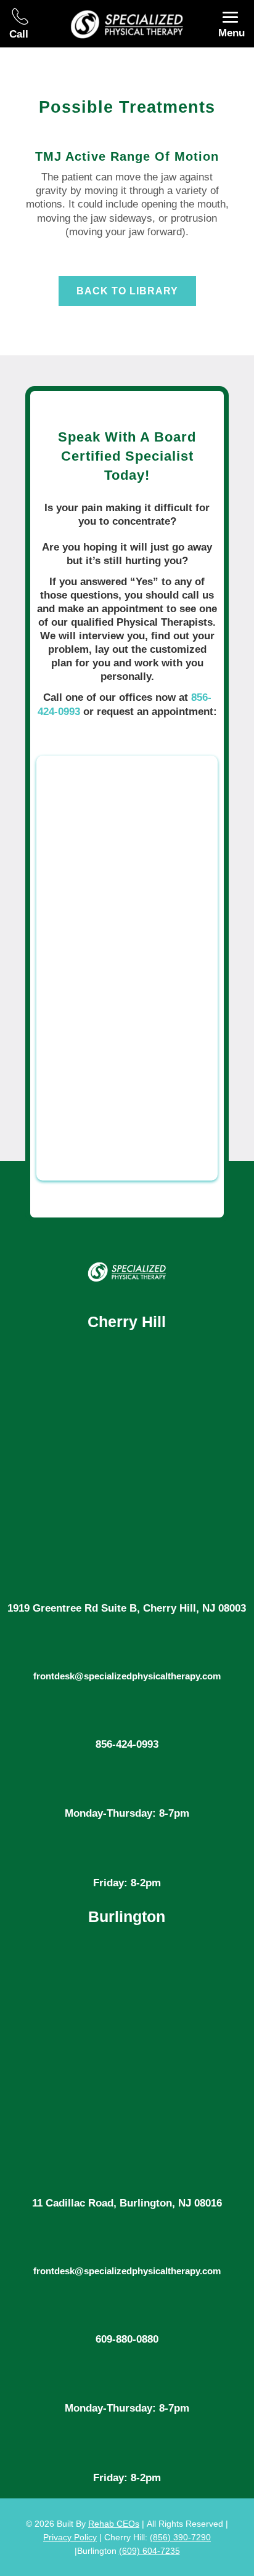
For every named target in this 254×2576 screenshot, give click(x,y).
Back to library (127, 291)
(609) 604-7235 (150, 2551)
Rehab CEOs (114, 2524)
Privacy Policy (70, 2537)
